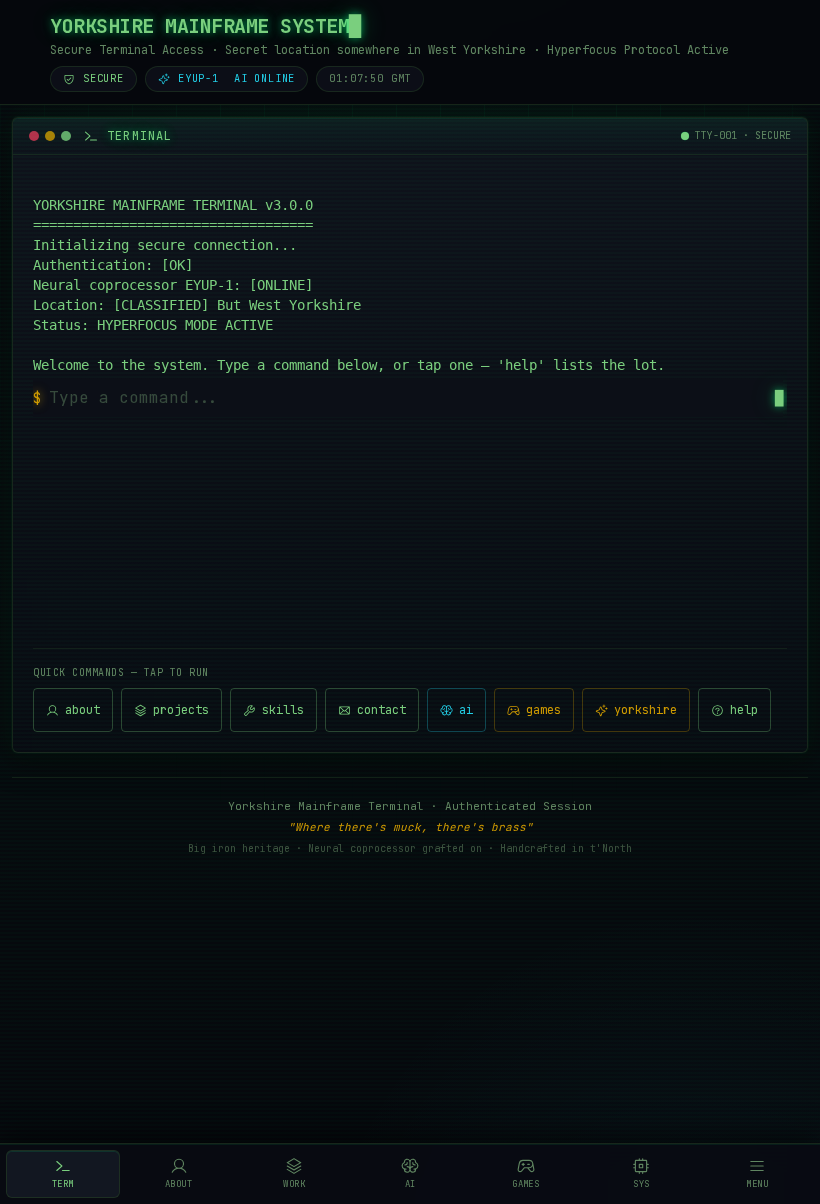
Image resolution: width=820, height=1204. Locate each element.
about (82, 710)
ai (466, 710)
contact (381, 710)
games (543, 710)
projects (181, 710)
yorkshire (645, 710)
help (744, 710)
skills (283, 710)
